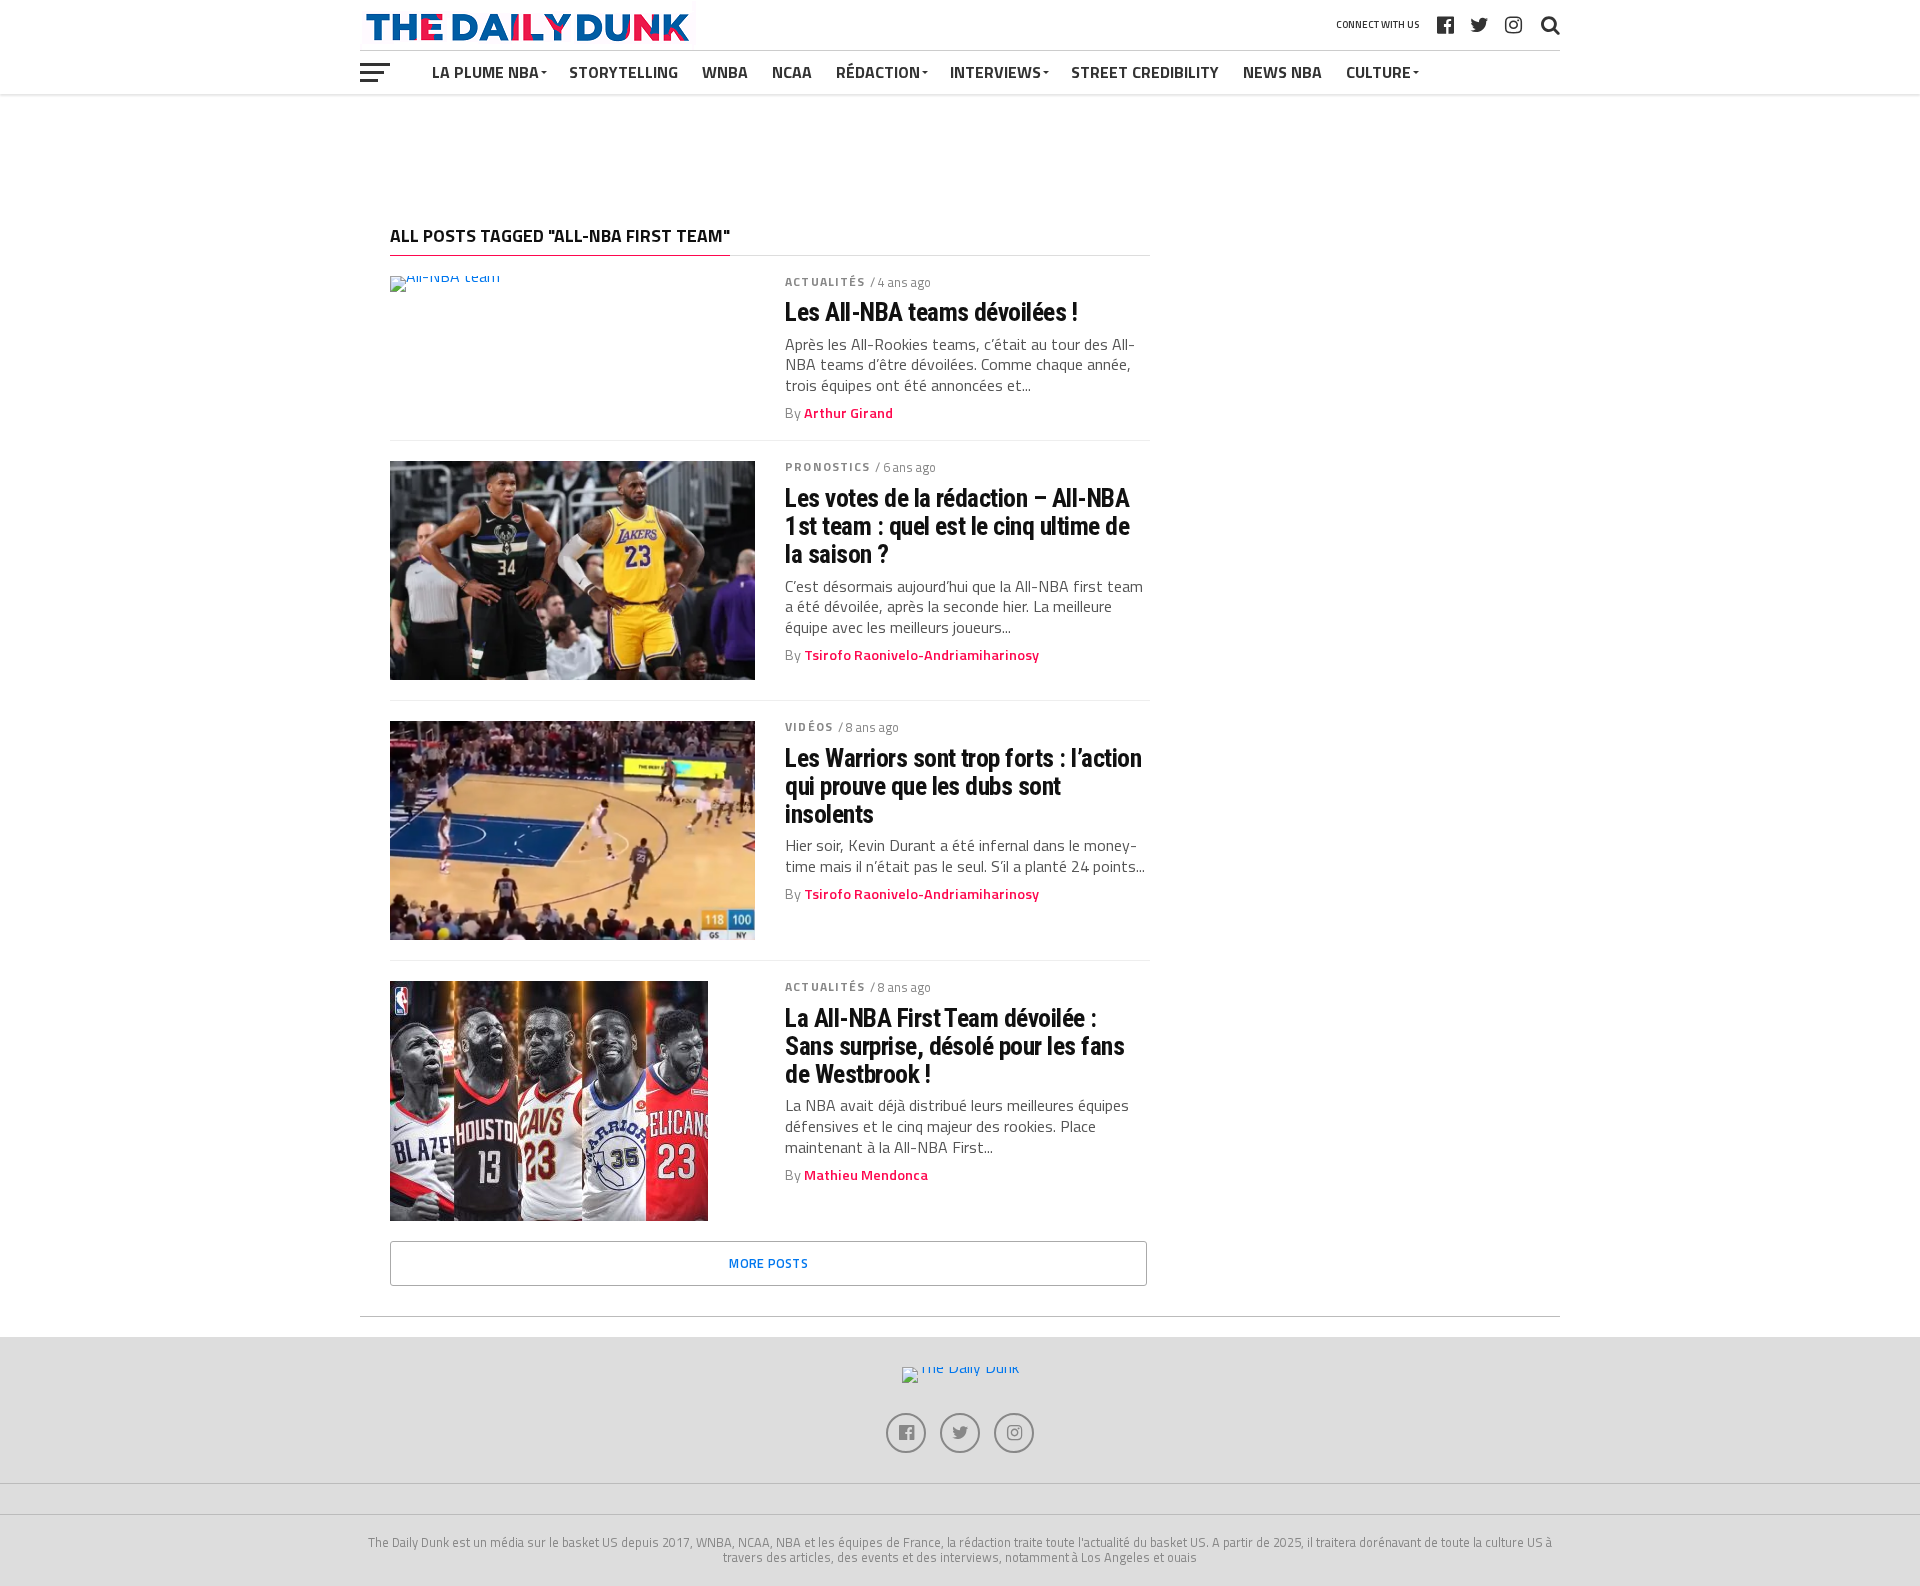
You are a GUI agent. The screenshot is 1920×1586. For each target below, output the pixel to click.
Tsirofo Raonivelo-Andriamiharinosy (921, 655)
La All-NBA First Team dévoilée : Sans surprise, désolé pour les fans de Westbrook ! (954, 1046)
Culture (1378, 72)
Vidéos (809, 726)
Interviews (995, 72)
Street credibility (1145, 72)
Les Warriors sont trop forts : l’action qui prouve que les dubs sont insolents (963, 786)
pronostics (827, 466)
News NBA (1282, 72)
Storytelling (623, 72)
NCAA (792, 72)
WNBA (725, 72)
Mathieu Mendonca (866, 1175)
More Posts (768, 1263)
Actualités (825, 281)
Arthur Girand (848, 413)
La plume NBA (485, 72)
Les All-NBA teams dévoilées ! (931, 312)
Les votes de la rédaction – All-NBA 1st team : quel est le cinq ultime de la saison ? (957, 526)
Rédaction (878, 72)
